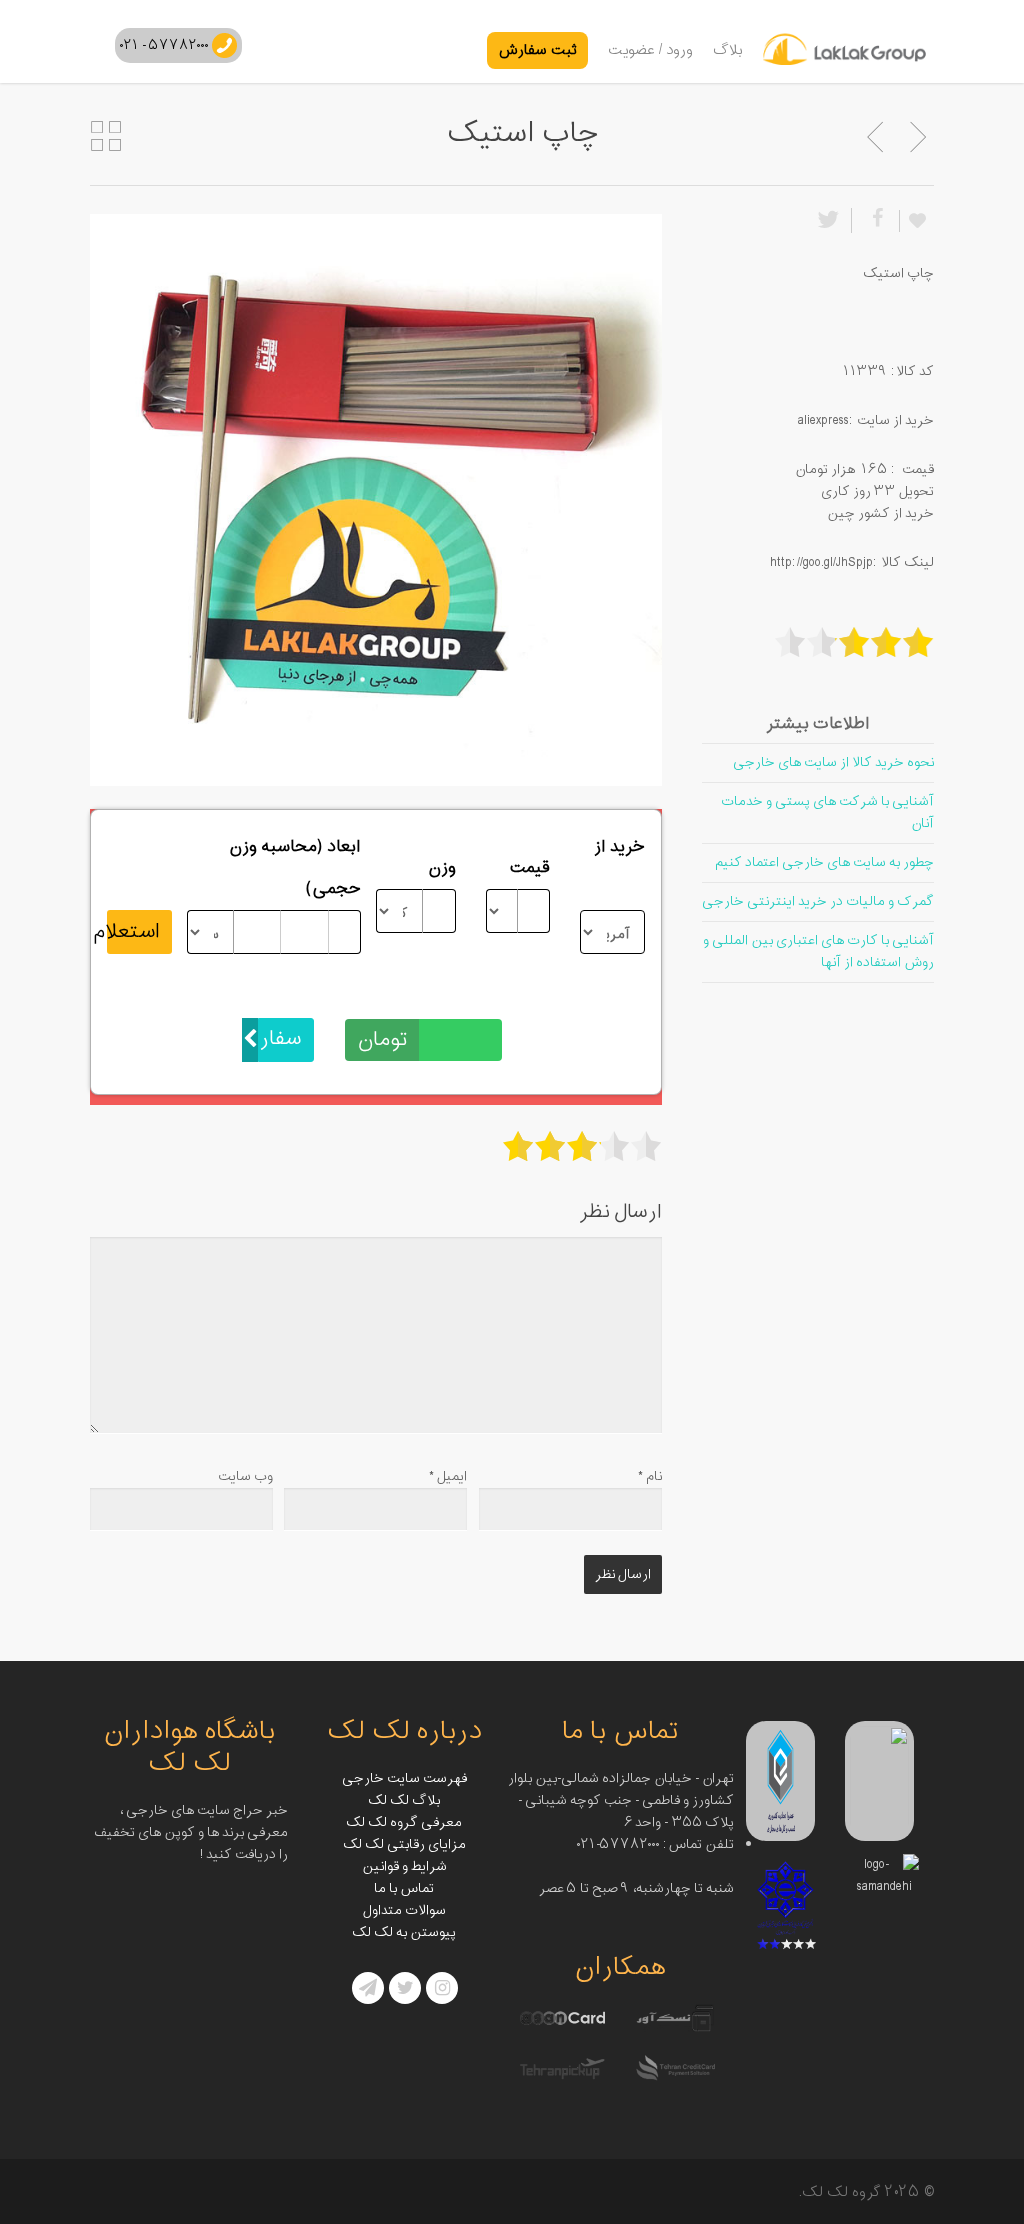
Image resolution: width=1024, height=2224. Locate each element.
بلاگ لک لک (404, 1800)
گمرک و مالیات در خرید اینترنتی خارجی (818, 901)
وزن (442, 868)
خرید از (619, 847)
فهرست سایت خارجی (404, 1778)
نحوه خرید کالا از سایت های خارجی (833, 762)
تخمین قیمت (456, 997)
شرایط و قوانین (404, 1866)
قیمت (529, 868)
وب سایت (245, 1476)
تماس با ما (404, 1888)
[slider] (582, 1146)
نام (650, 1476)
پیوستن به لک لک (404, 1932)
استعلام (133, 932)
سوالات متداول (404, 1910)
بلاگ (728, 50)
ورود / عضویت (650, 50)
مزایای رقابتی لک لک (404, 1844)
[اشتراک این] (875, 220)
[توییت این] (832, 220)
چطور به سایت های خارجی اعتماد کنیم (824, 862)
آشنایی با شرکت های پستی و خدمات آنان (827, 812)
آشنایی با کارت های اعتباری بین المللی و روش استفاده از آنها (818, 951)
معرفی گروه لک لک (404, 1822)
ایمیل (448, 1476)
